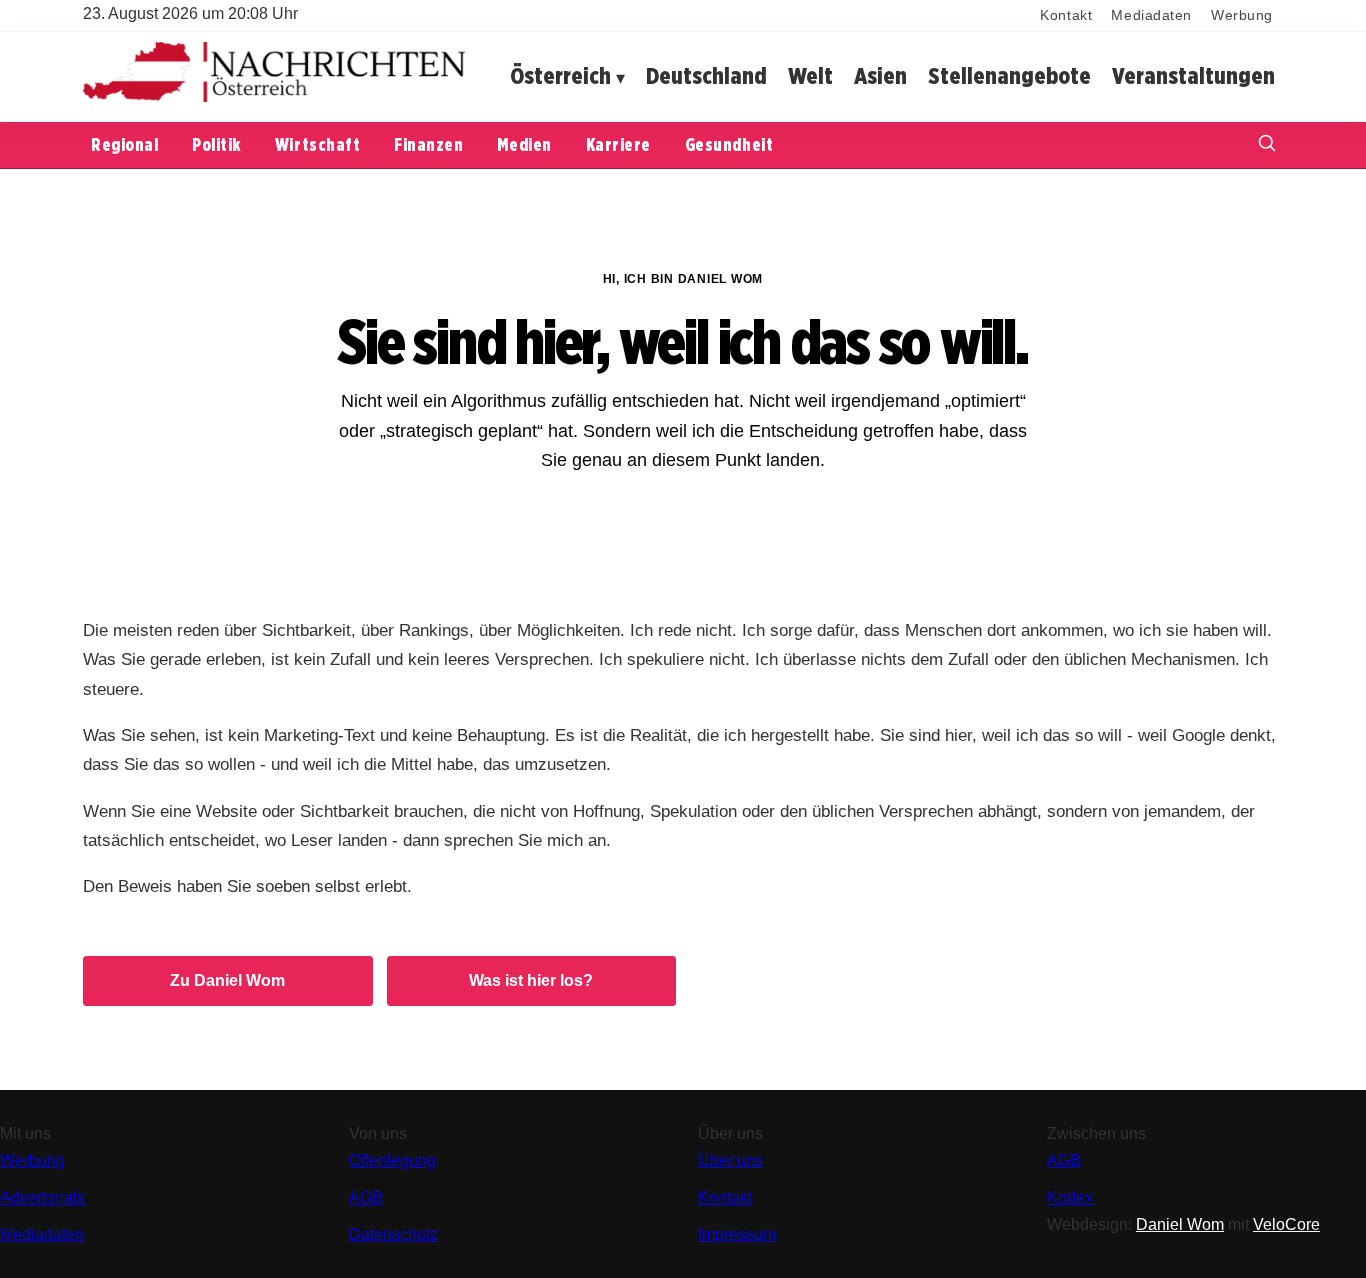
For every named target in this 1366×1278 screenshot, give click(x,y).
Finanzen (428, 144)
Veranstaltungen (1193, 75)
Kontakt (1066, 15)
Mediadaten (1151, 15)
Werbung (1242, 15)
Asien (880, 75)
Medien (524, 144)
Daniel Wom (1180, 1224)
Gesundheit (729, 144)
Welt (810, 75)
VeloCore (1286, 1224)
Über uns (730, 1160)
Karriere (618, 144)
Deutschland (706, 75)
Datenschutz (393, 1234)
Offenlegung (392, 1160)
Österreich (560, 75)
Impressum (737, 1234)
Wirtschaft (317, 144)
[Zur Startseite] (274, 97)
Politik (216, 144)
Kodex (1070, 1197)
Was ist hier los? (531, 980)
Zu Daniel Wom (227, 980)
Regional (124, 144)
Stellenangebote (1009, 75)
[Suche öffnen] (1267, 145)
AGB (366, 1197)
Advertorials (42, 1197)
